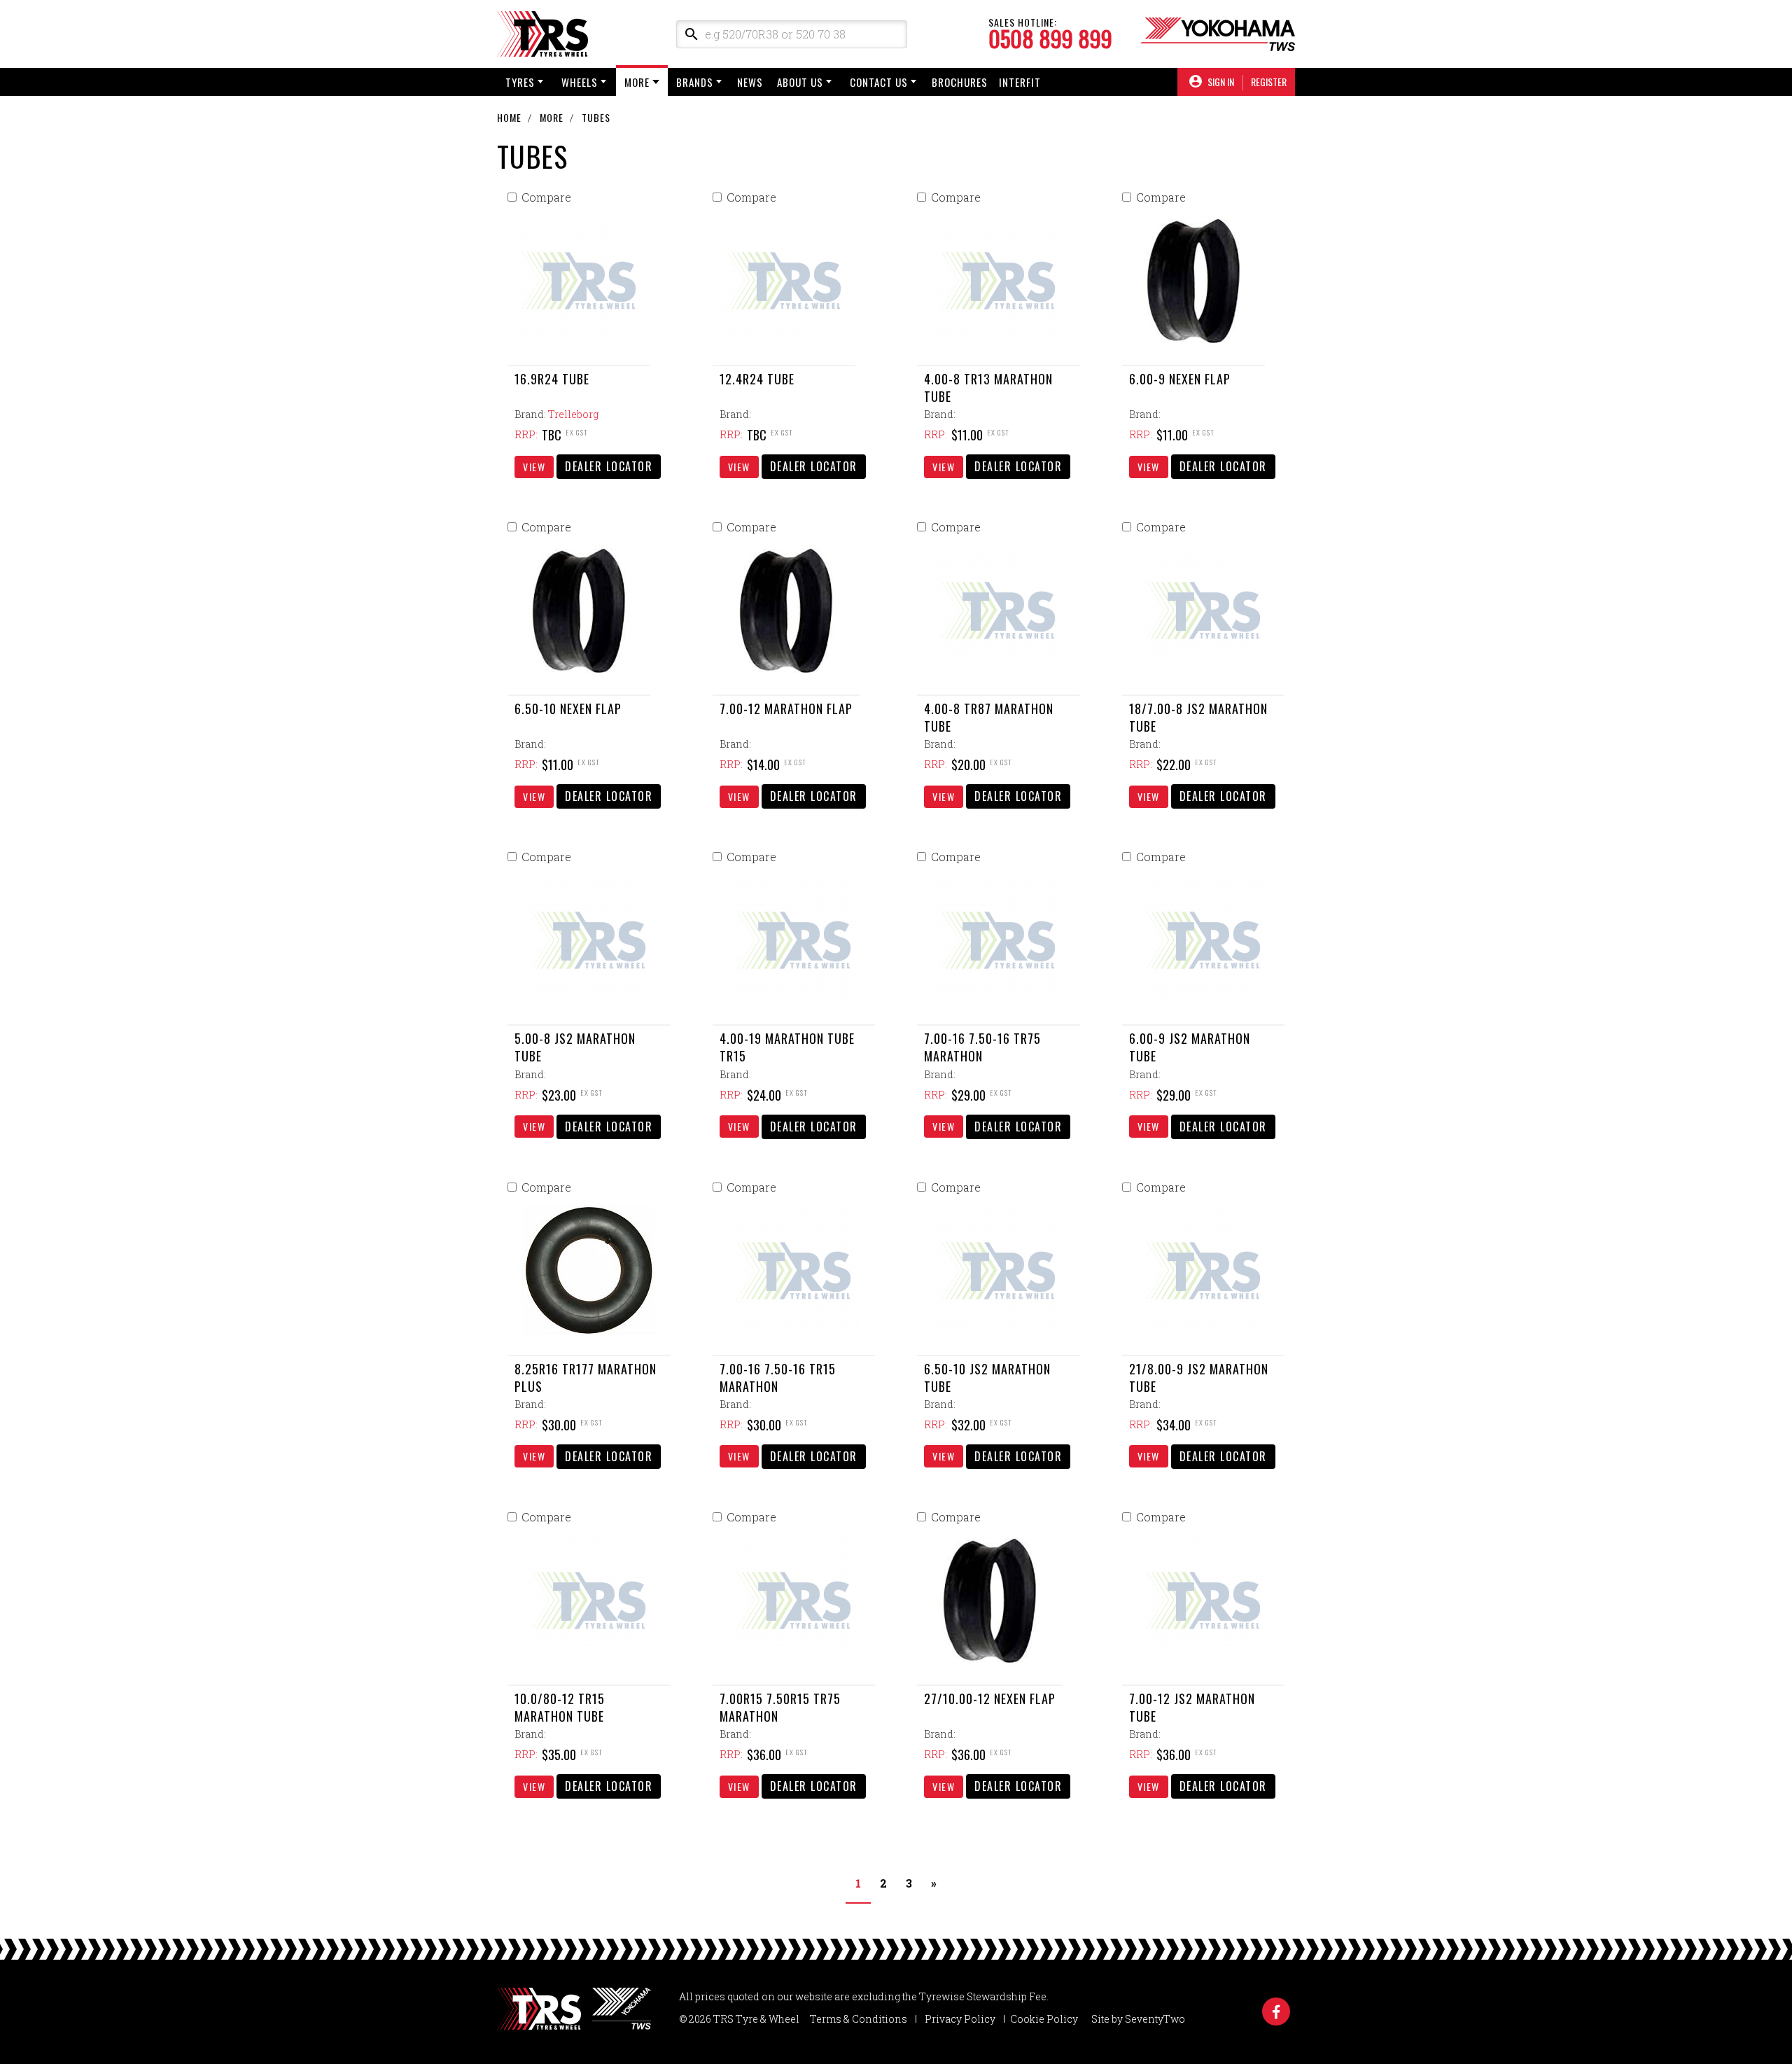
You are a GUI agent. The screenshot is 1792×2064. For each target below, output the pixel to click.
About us (800, 82)
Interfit (1020, 82)
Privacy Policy (960, 2019)
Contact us (879, 82)
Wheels (580, 82)
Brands (695, 82)
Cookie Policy (1044, 2019)
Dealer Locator (609, 466)
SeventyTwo (1155, 2019)
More (637, 82)
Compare (546, 197)
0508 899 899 (1050, 39)
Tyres (520, 82)
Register (1269, 82)
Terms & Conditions (859, 2019)
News (750, 82)
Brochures (960, 82)
